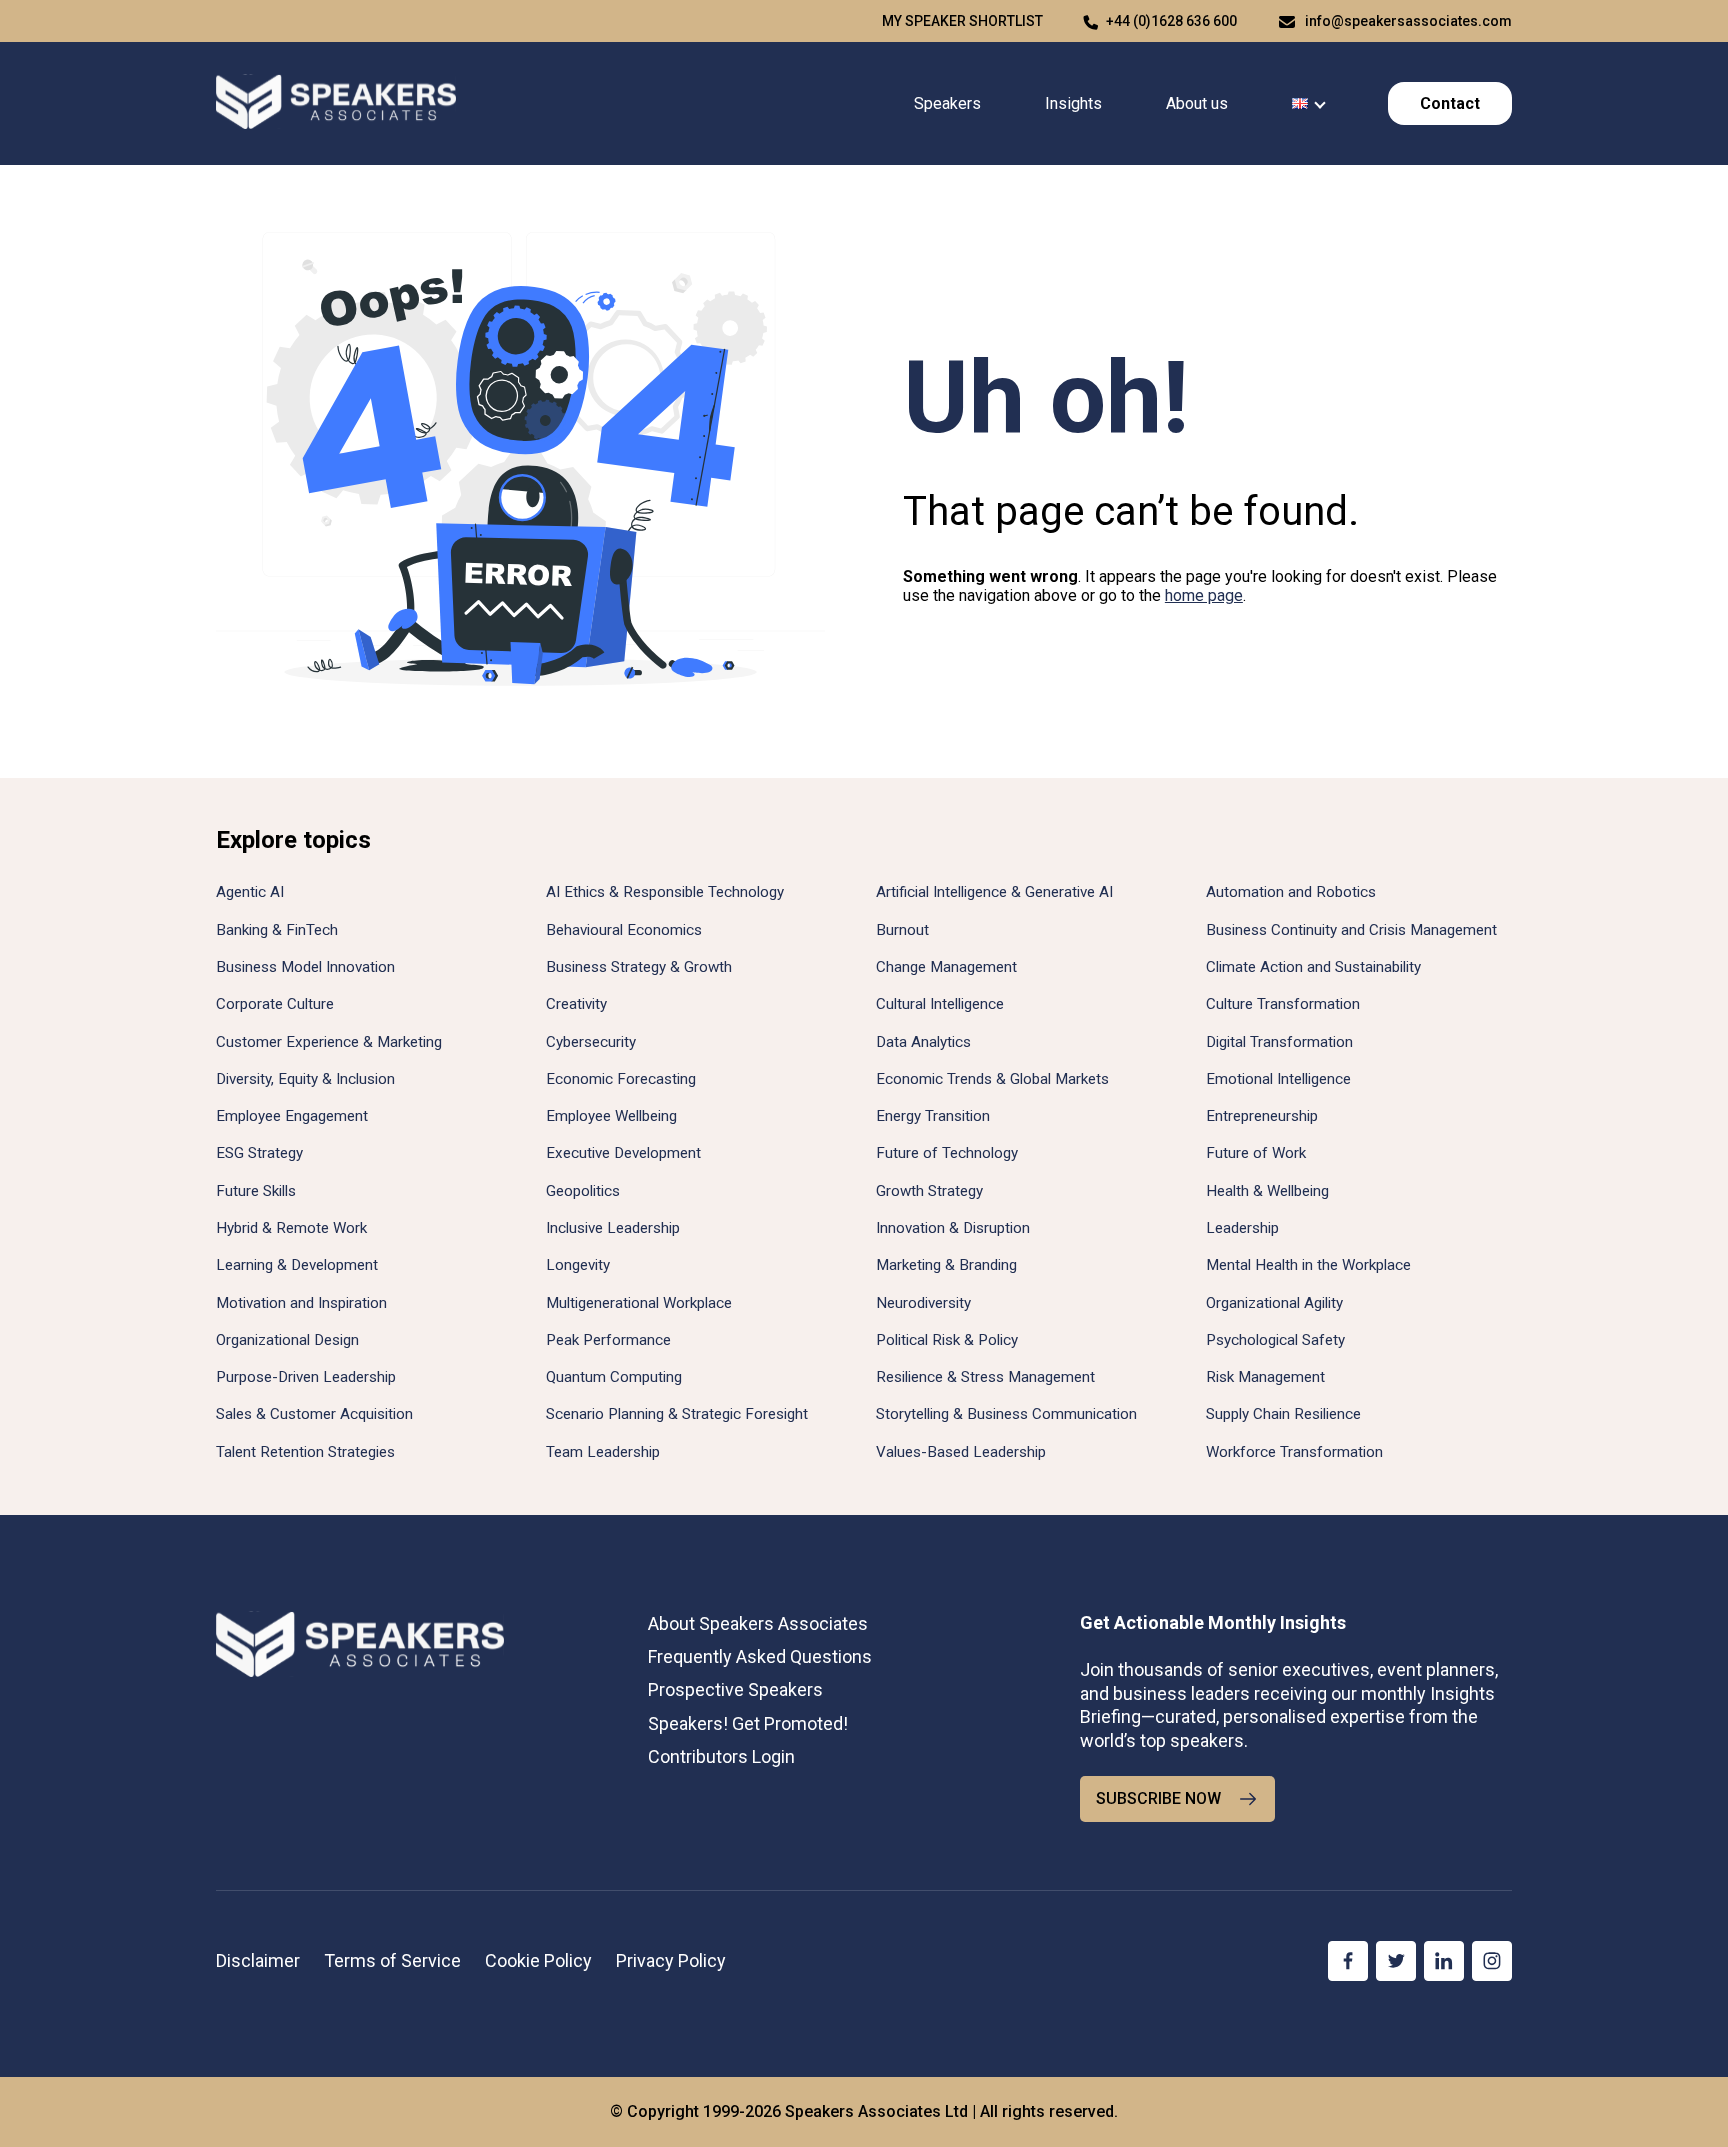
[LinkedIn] (1444, 1961)
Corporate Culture (275, 1004)
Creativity (576, 1004)
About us (1197, 103)
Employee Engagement (292, 1116)
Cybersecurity (591, 1042)
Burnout (902, 930)
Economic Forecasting (621, 1079)
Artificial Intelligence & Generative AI (994, 892)
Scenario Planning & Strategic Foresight (677, 1414)
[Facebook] (1348, 1961)
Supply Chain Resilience (1283, 1414)
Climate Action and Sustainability (1313, 967)
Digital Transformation (1279, 1042)
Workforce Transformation (1294, 1452)
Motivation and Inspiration (301, 1303)
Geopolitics (583, 1191)
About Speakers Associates (758, 1623)
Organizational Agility (1274, 1303)
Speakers (947, 103)
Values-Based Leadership (961, 1452)
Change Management (946, 967)
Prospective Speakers (735, 1689)
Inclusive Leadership (613, 1228)
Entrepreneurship (1262, 1116)
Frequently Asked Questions (760, 1656)
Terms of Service (392, 1960)
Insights (1073, 103)
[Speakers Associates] (336, 103)
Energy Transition (933, 1116)
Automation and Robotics (1291, 892)
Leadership (1242, 1228)
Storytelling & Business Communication (1006, 1414)
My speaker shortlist (962, 21)
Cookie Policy (538, 1960)
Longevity (578, 1265)
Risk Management (1265, 1377)
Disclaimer (258, 1960)
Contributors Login (721, 1756)
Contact (1450, 103)
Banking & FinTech (277, 930)
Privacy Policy (671, 1960)
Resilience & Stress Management (985, 1377)
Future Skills (256, 1191)
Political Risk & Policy (947, 1340)
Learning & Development (297, 1265)
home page (1204, 595)
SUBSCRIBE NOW (1158, 1798)
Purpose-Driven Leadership (306, 1377)
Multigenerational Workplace (639, 1303)
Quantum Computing (614, 1377)
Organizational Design (287, 1340)
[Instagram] (1492, 1961)
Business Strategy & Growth (639, 967)
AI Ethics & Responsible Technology (665, 892)
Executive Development (623, 1153)
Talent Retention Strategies (305, 1452)
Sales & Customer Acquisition (314, 1414)
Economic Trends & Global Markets (992, 1079)
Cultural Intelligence (940, 1004)
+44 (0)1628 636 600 (1171, 21)
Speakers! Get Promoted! (748, 1723)
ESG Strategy (259, 1153)
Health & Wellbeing (1267, 1191)
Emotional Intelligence (1278, 1079)
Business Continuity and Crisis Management (1351, 930)
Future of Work (1256, 1153)
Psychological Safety (1275, 1340)
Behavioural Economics (624, 930)
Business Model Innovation (305, 967)
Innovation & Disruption (953, 1228)
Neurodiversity (923, 1303)
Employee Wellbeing (611, 1116)
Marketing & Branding (946, 1265)
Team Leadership (603, 1452)
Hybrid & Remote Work (291, 1228)
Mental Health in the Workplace (1308, 1265)
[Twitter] (1396, 1961)
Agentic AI (250, 892)
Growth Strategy (929, 1191)
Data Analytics (923, 1042)
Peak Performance (608, 1340)
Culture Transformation (1283, 1004)
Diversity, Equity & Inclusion (305, 1079)
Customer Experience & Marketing (329, 1042)
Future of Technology (947, 1153)
